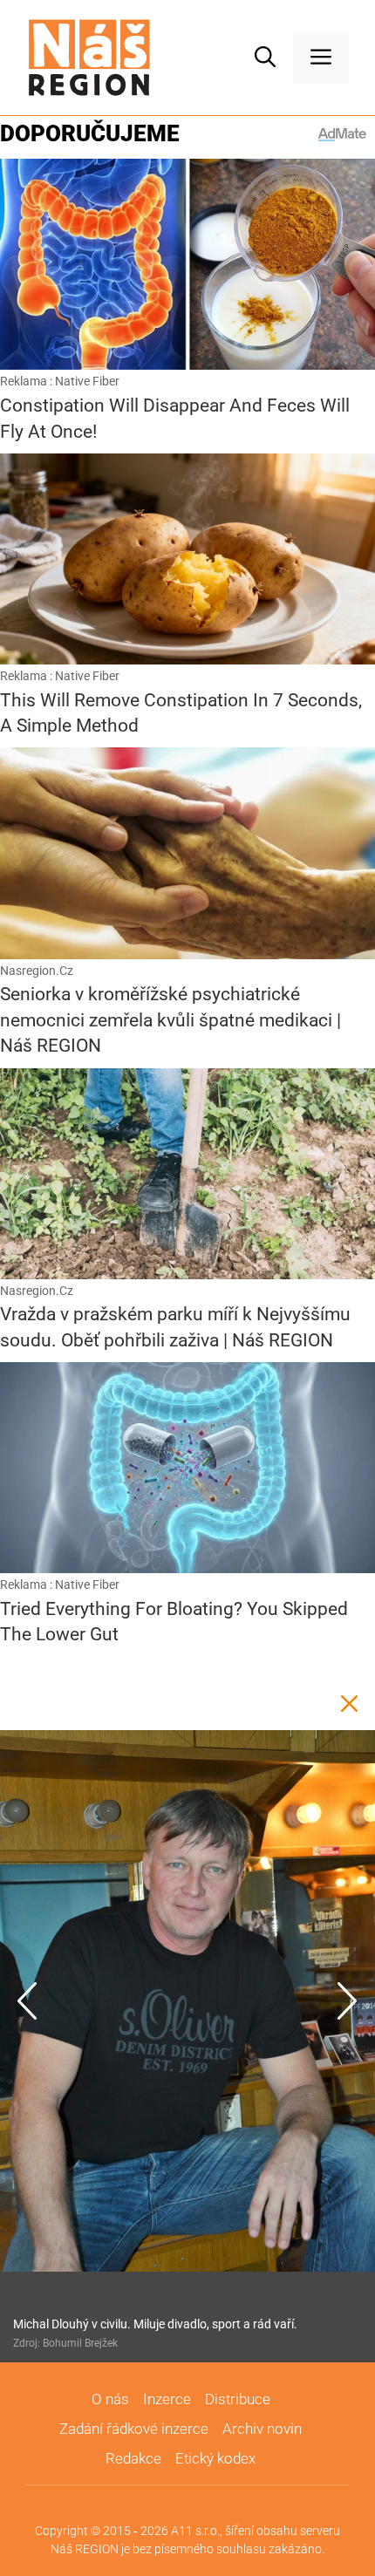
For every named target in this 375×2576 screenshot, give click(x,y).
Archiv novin (262, 2429)
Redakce (133, 2458)
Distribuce (238, 2399)
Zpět (349, 1704)
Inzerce (167, 2399)
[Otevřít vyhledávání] (265, 58)
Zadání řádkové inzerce (134, 2429)
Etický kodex (215, 2458)
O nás (110, 2399)
